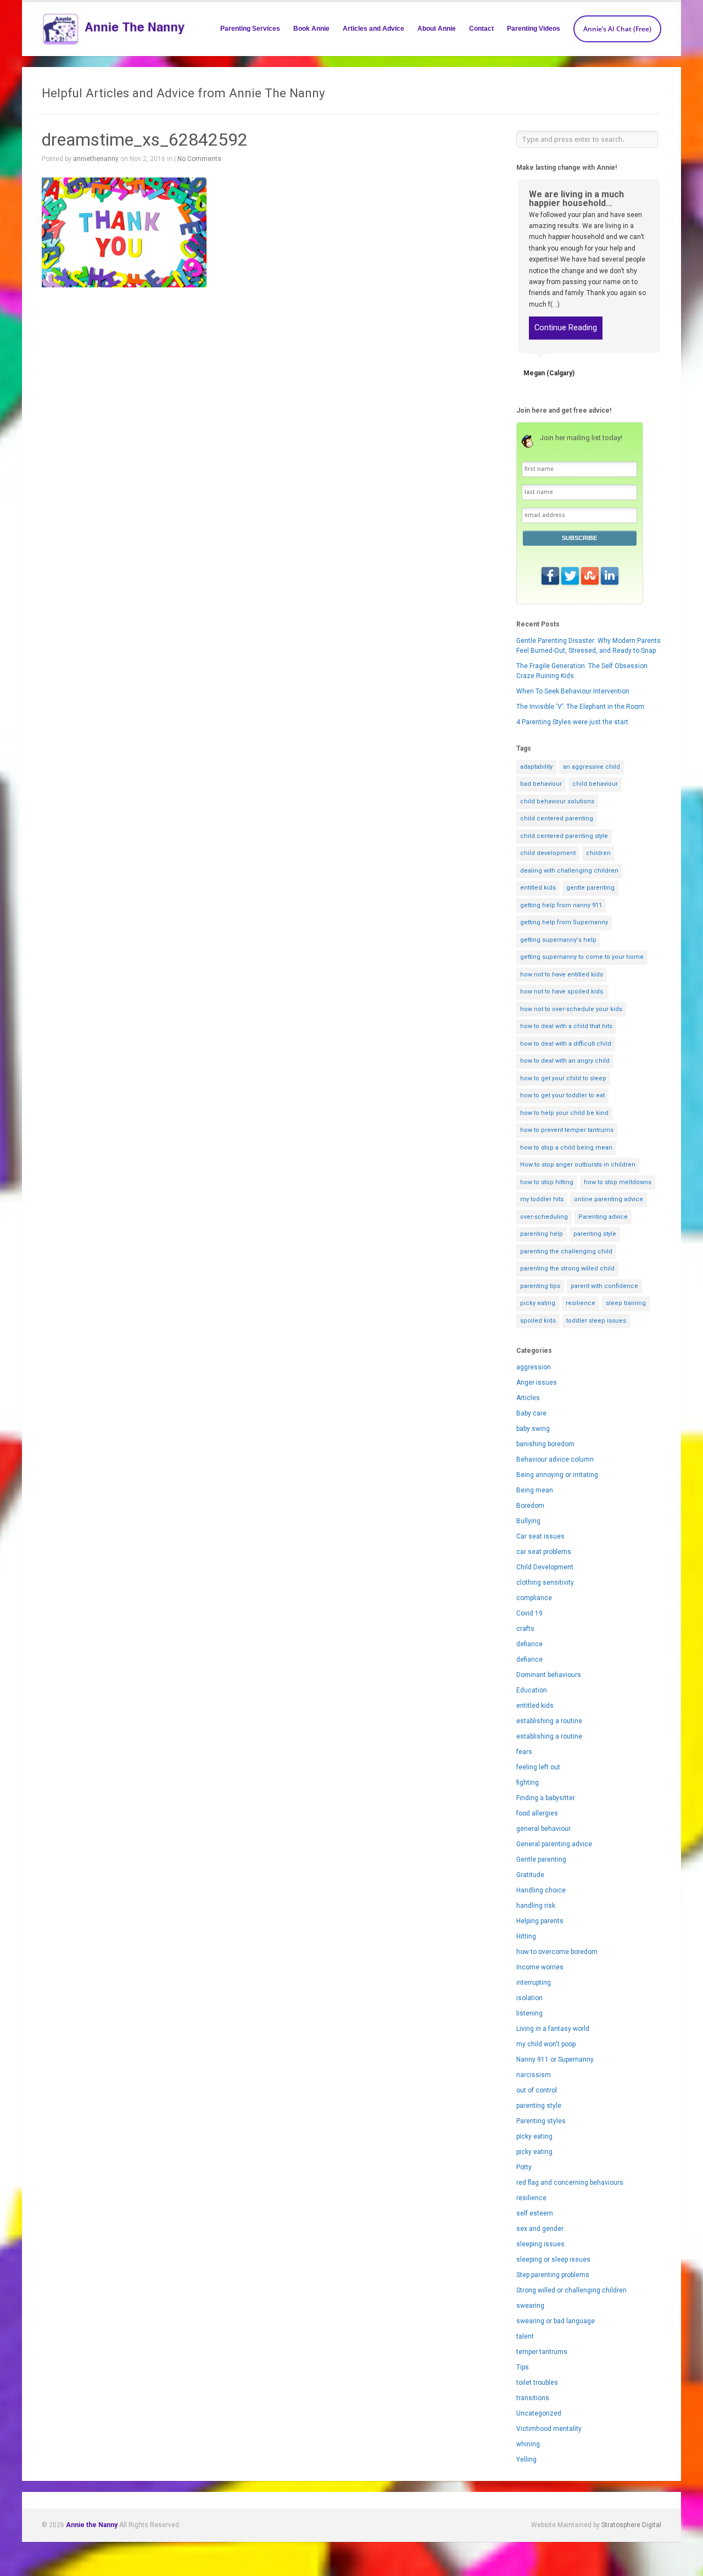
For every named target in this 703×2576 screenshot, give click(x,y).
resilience (581, 1303)
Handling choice (541, 1890)
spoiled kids (538, 1321)
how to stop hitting (547, 1182)
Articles (528, 1398)
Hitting (526, 1936)
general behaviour (543, 1829)
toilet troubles (537, 2383)
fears (524, 1752)
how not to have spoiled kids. (562, 992)
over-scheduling (544, 1217)
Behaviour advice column (555, 1459)
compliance (534, 1598)
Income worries (540, 1967)
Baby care (531, 1413)
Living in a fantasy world (553, 2029)
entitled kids (538, 888)
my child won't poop (546, 2044)
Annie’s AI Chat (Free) (617, 29)
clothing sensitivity (545, 1583)
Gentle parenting (541, 1859)
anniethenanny (96, 159)
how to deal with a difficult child (566, 1044)
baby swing (533, 1429)
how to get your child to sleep (563, 1078)
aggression (534, 1367)
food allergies (537, 1813)
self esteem (535, 2213)
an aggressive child (592, 767)
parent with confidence (604, 1286)
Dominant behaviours (549, 1675)
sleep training (626, 1303)
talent (525, 2336)
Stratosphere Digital (631, 2525)
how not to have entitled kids (562, 975)
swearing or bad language (556, 2321)
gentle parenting (590, 888)
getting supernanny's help (558, 940)
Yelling (526, 2460)
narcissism (534, 2075)
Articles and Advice (373, 29)
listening (529, 2013)
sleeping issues (540, 2244)
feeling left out (538, 1767)
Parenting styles (541, 2121)
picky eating (538, 1303)
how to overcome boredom (557, 1952)
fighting (528, 1783)
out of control (537, 2090)
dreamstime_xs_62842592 (145, 140)
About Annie (437, 29)
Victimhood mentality (549, 2429)
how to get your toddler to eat (562, 1095)
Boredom (530, 1506)
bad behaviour (541, 784)
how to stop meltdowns (618, 1182)
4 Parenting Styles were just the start (572, 722)
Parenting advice (603, 1217)
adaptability (536, 767)
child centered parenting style (564, 836)
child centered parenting (557, 818)
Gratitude (530, 1875)
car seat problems (544, 1552)
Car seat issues (540, 1536)
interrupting (534, 1983)
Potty (524, 2167)
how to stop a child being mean (566, 1148)
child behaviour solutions (557, 801)
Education (532, 1690)
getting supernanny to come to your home (582, 957)
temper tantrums (542, 2352)
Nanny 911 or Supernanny (555, 2059)
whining (528, 2444)
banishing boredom (545, 1444)
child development (548, 853)
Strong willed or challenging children (571, 2290)
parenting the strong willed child (567, 1268)
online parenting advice (609, 1199)
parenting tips (540, 1286)
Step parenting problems (553, 2275)
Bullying (528, 1521)
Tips (523, 2367)
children (598, 853)
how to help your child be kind (564, 1113)
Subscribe (579, 538)
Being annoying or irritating (557, 1475)
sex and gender (540, 2229)
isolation (529, 1998)
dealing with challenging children (569, 871)
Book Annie (311, 29)
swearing (530, 2306)
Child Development (545, 1567)
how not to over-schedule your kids (571, 1009)
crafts (525, 1629)
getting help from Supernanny (564, 922)
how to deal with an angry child (565, 1061)
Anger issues (537, 1383)
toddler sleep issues (596, 1321)
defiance (529, 1644)
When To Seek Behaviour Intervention (573, 691)
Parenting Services (250, 29)
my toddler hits (542, 1199)
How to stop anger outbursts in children (578, 1165)
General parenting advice (554, 1844)
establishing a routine (549, 1721)
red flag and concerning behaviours (570, 2183)
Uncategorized (539, 2413)
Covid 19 (529, 1613)
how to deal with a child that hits (566, 1026)
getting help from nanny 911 (561, 905)
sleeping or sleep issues (553, 2259)
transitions (533, 2398)
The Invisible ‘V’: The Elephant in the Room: (581, 707)
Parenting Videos (534, 29)
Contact (481, 29)
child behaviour (595, 784)
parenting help (542, 1234)
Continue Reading (566, 328)
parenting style (595, 1234)
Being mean (535, 1490)
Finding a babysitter (546, 1798)
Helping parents (540, 1921)
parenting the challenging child (566, 1251)
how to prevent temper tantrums (567, 1130)
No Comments (199, 159)
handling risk (536, 1906)
